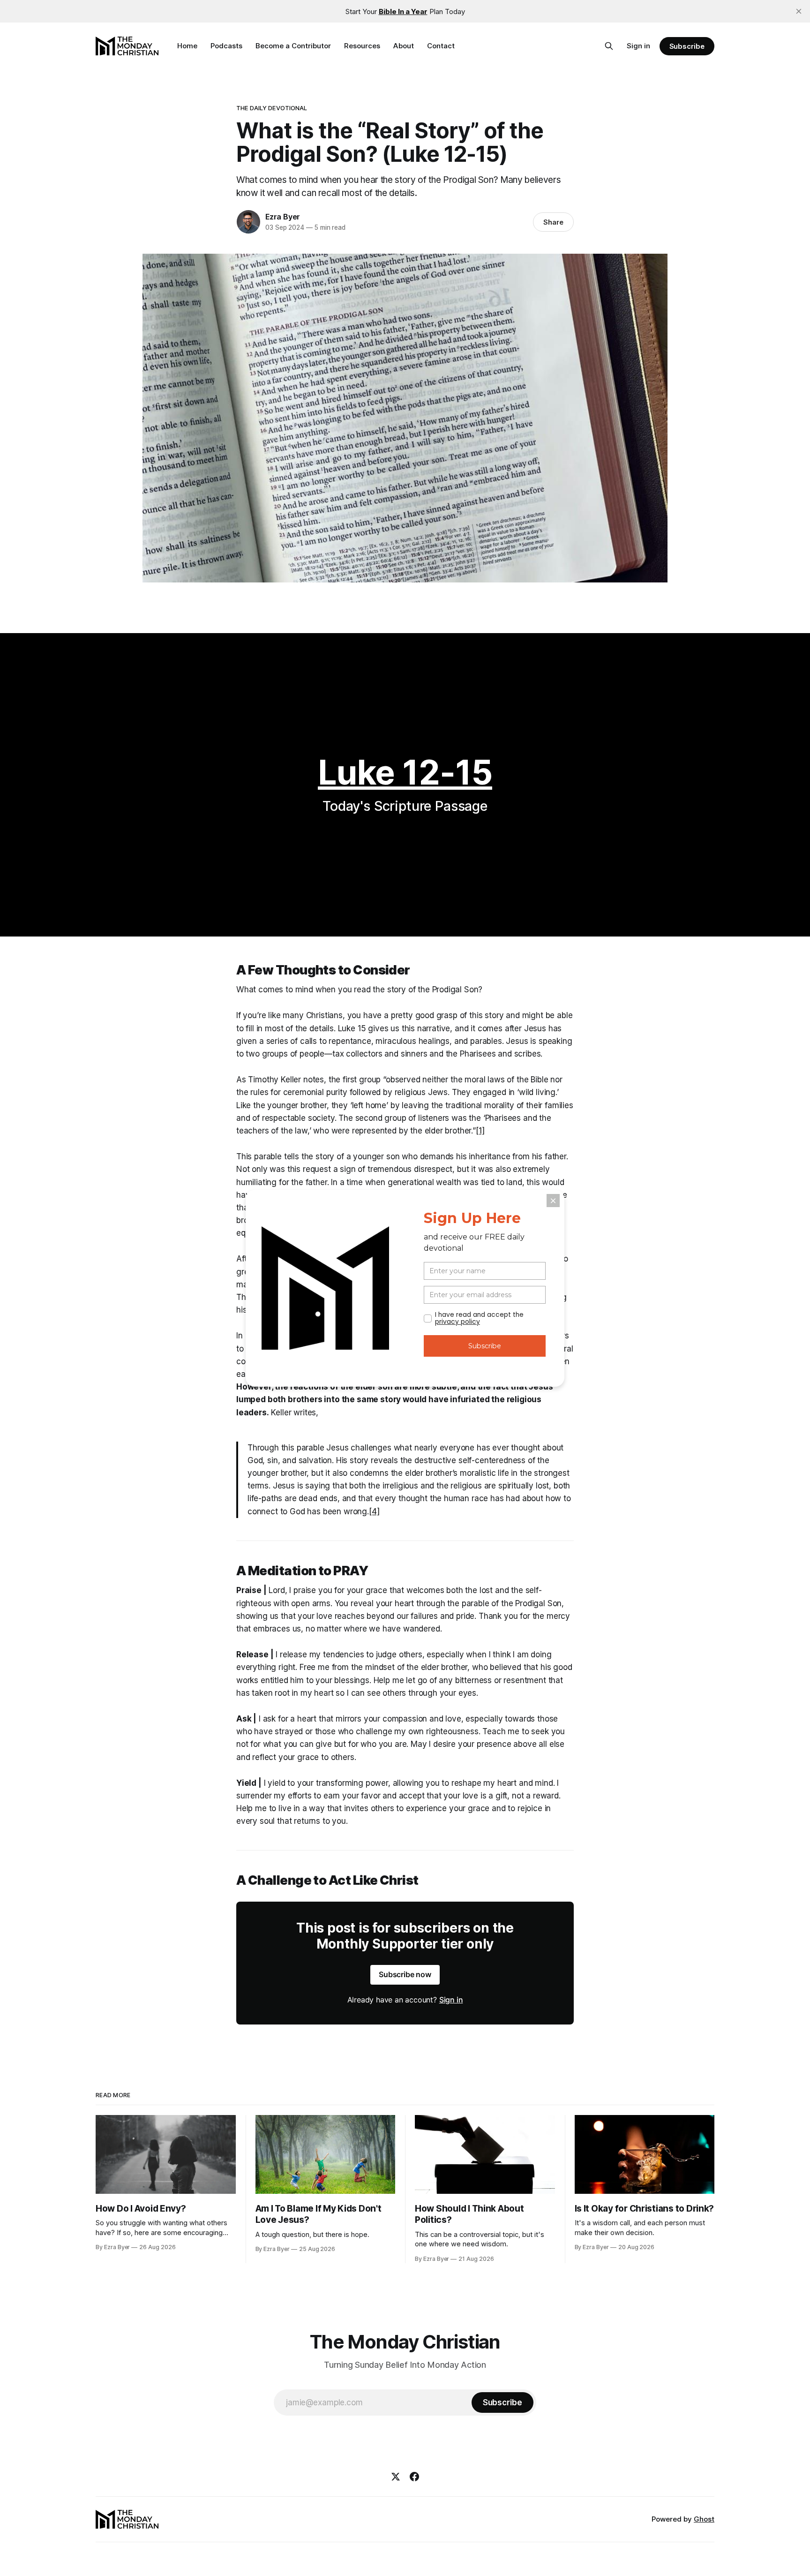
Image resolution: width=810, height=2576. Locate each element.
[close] (799, 11)
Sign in (638, 46)
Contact (441, 46)
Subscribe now (405, 1974)
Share (553, 222)
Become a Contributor (293, 46)
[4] (374, 1511)
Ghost (704, 2519)
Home (187, 46)
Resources (362, 46)
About (404, 46)
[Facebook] (414, 2477)
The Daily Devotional (272, 108)
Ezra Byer (283, 217)
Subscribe (687, 46)
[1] (480, 1131)
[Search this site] (609, 46)
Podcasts (226, 46)
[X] (396, 2477)
